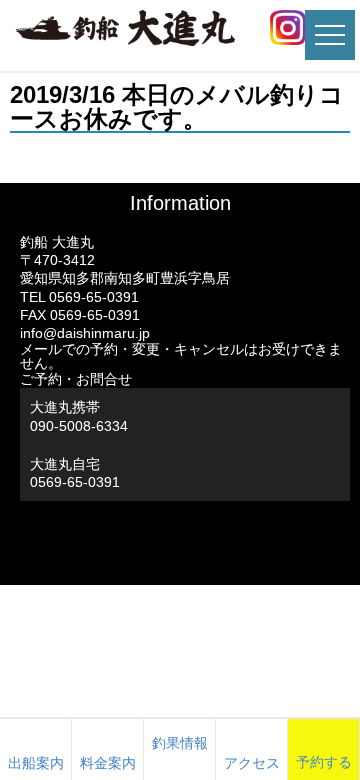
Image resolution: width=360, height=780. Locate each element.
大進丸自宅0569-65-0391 (75, 473)
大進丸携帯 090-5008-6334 (79, 416)
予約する (324, 762)
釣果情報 (180, 743)
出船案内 (36, 763)
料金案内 (108, 763)
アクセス (252, 763)
